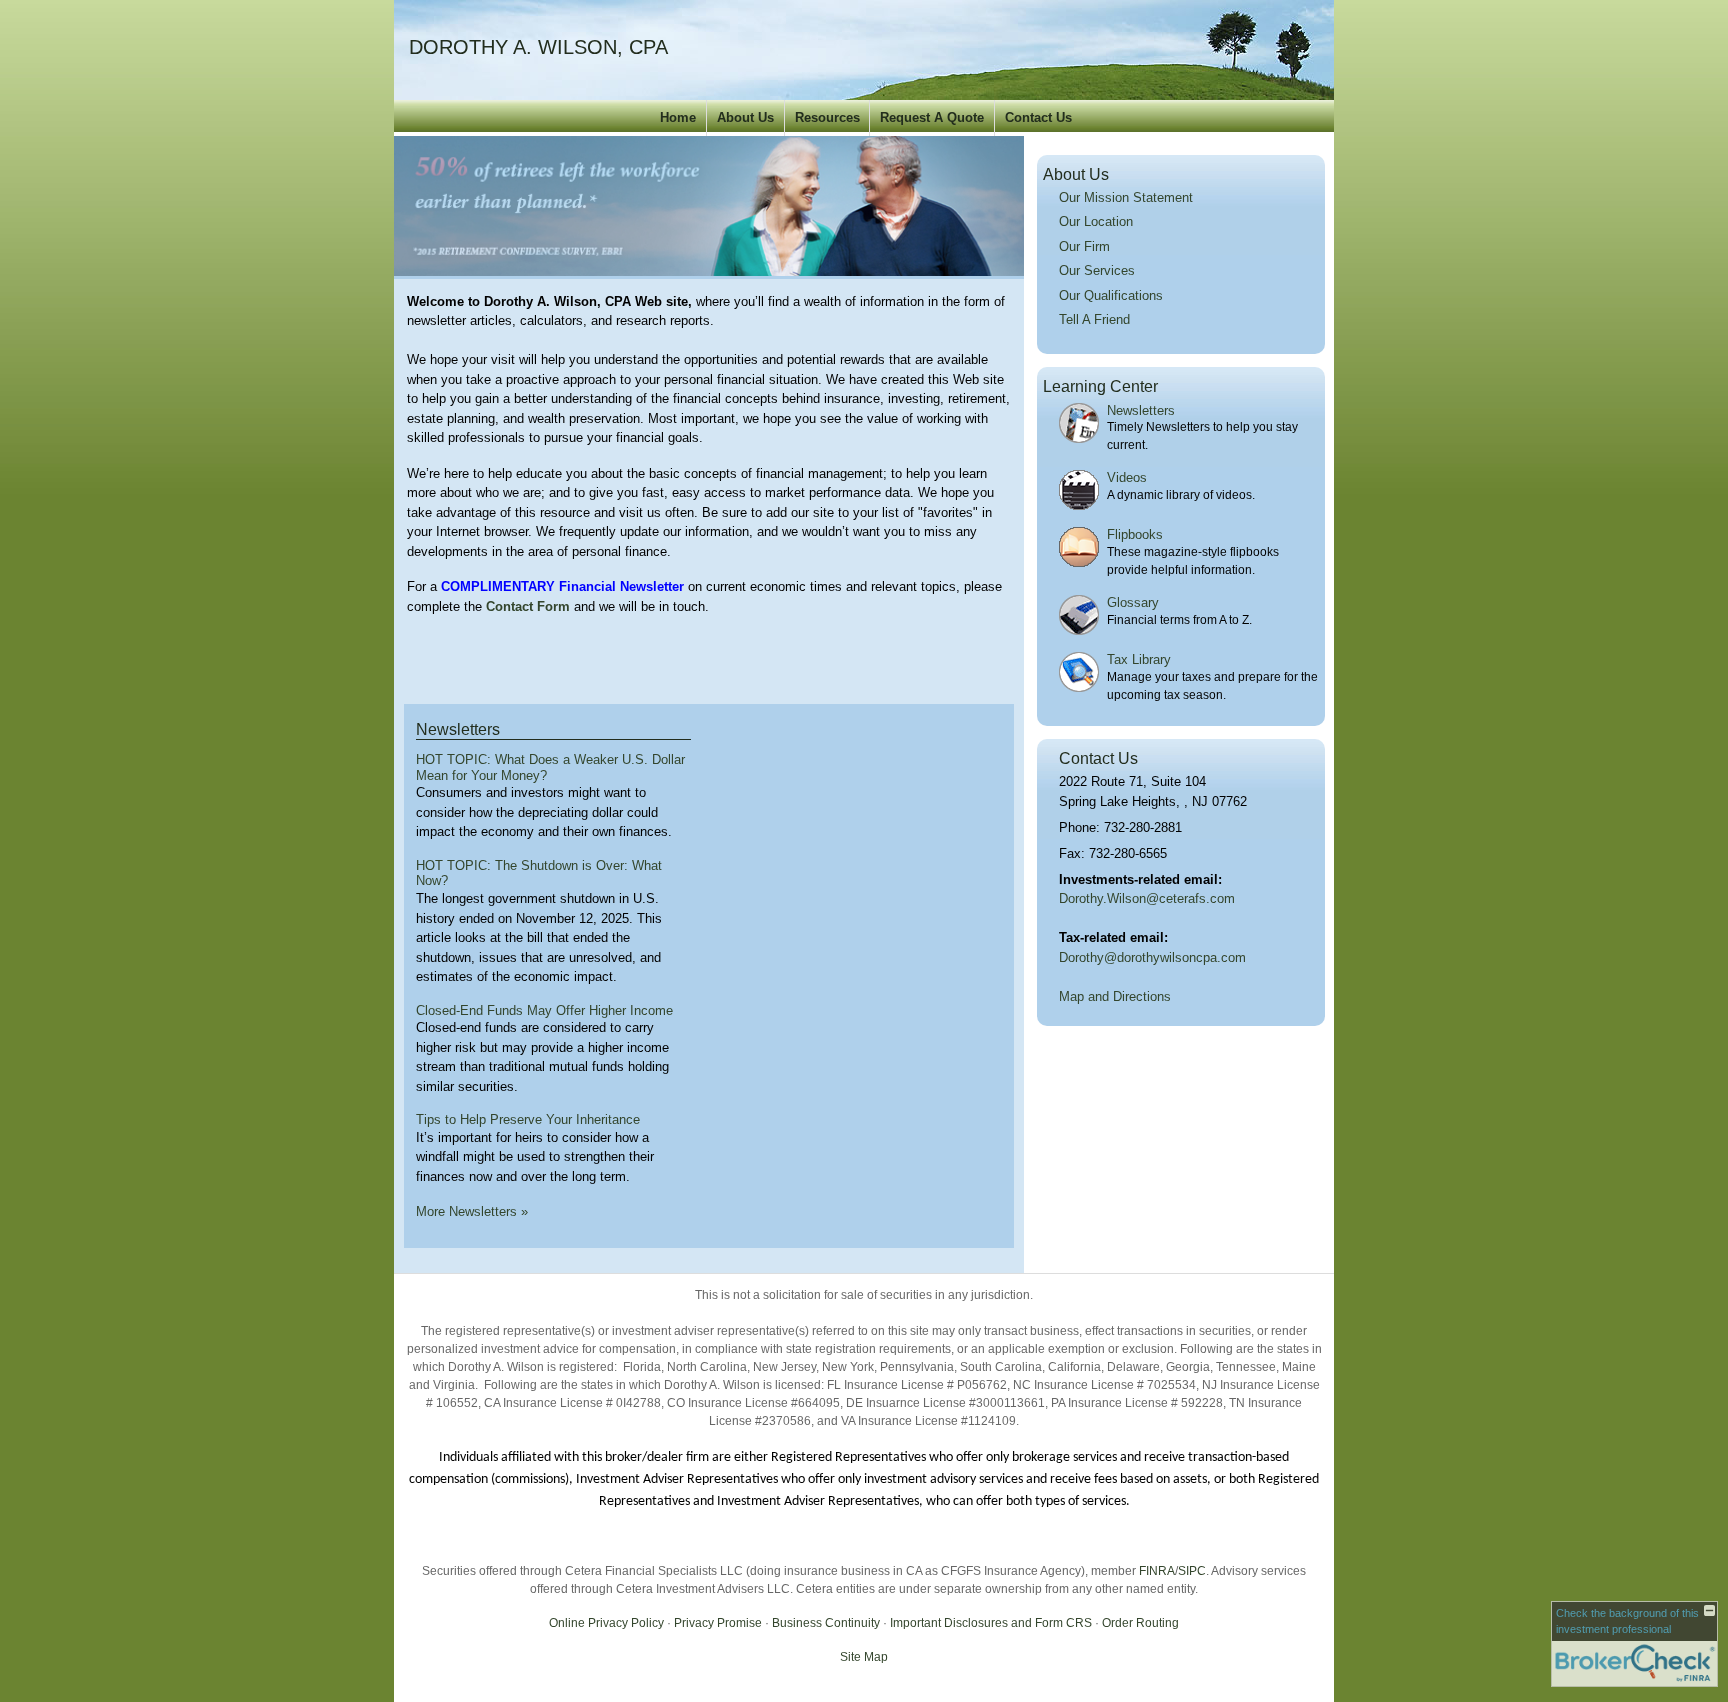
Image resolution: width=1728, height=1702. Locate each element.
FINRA (1157, 1571)
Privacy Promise (718, 1623)
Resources (827, 117)
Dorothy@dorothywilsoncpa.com (1152, 957)
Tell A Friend (1094, 319)
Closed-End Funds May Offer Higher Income (544, 1010)
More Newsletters (472, 1211)
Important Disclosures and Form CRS (991, 1623)
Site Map (864, 1657)
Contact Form (528, 606)
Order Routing (1140, 1623)
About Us (745, 117)
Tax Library (1139, 659)
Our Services (1097, 270)
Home (678, 117)
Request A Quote (932, 117)
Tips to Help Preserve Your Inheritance (528, 1119)
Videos (1127, 477)
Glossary (1133, 602)
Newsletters (458, 729)
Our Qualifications (1111, 295)
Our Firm (1084, 246)
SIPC (1192, 1571)
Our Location (1096, 221)
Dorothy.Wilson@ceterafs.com (1147, 898)
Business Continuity (826, 1623)
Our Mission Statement (1126, 197)
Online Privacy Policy (606, 1623)
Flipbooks (1135, 534)
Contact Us (1038, 117)
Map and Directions (1115, 996)
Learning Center (1100, 386)
